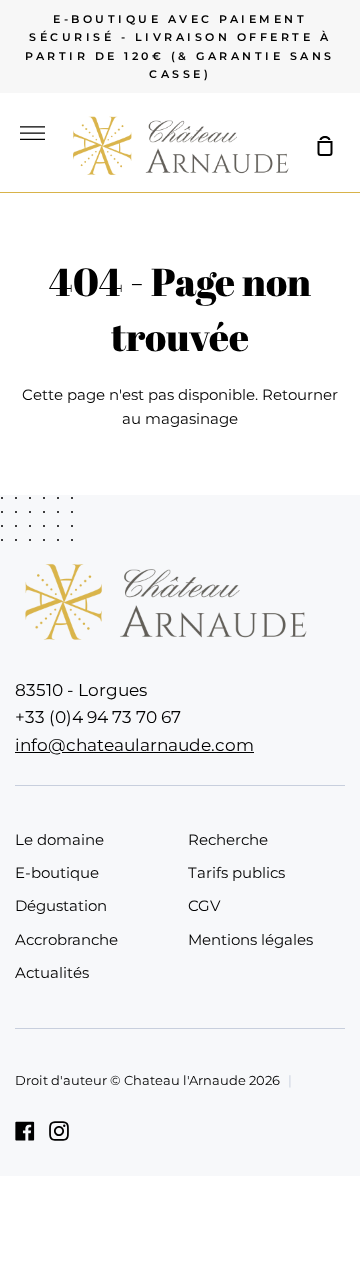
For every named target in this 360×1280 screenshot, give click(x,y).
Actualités (52, 972)
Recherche (228, 839)
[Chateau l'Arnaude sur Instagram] (59, 1131)
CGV (204, 905)
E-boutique (57, 872)
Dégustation (61, 905)
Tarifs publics (236, 872)
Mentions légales (250, 939)
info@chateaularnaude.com (134, 744)
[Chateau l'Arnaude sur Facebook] (25, 1131)
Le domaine (59, 839)
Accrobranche (66, 939)
